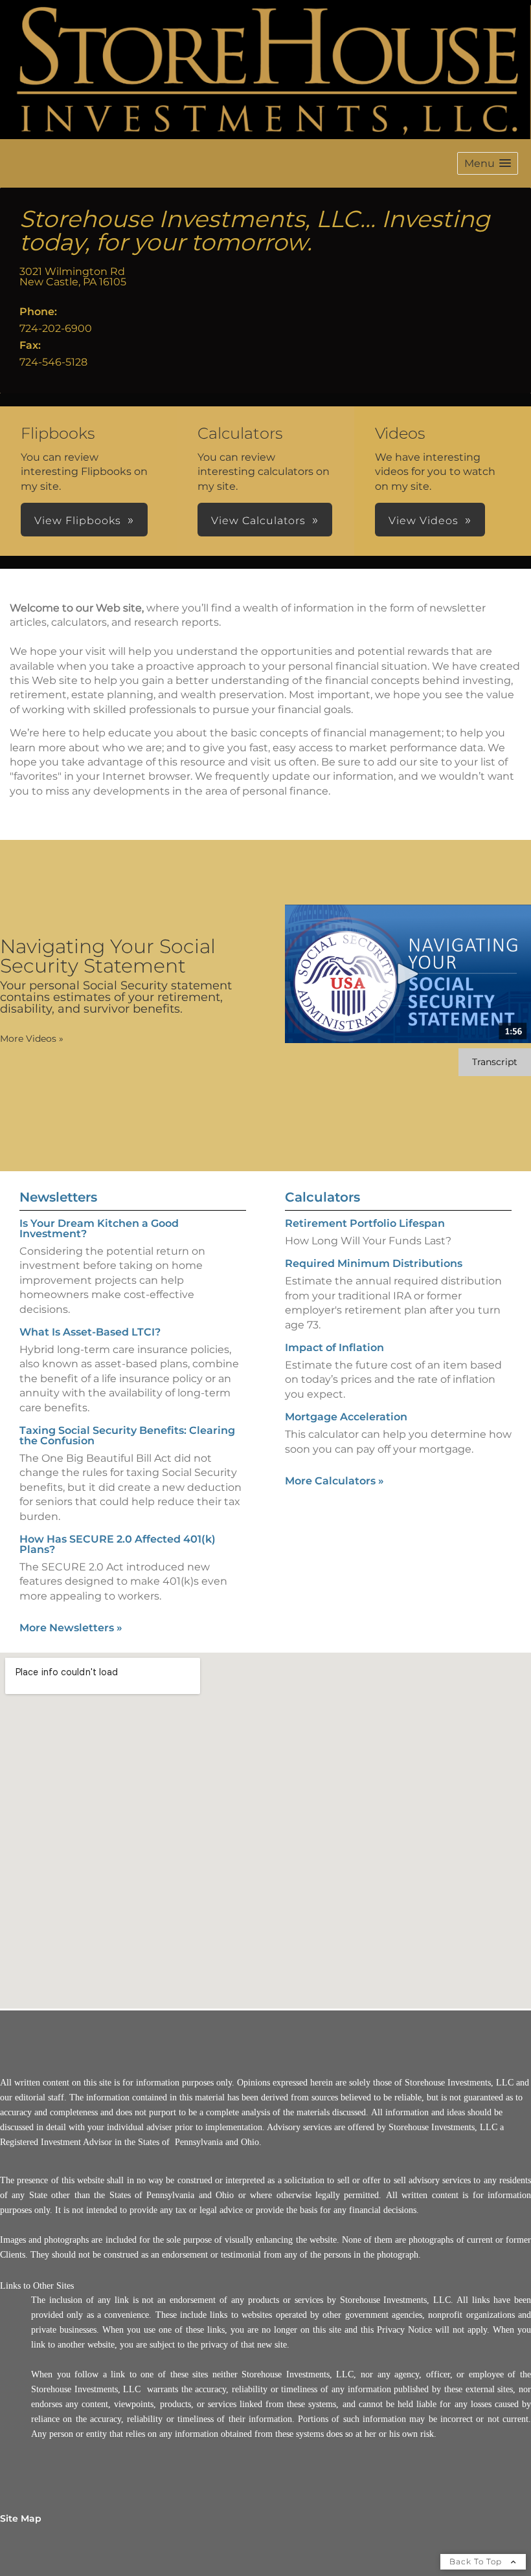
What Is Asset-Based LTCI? (90, 1332)
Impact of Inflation (334, 1348)
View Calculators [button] (258, 521)
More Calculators (334, 1481)
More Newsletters (71, 1628)
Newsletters (58, 1197)
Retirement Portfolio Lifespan (365, 1223)
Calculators (322, 1197)
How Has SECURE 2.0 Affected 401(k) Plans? (118, 1544)
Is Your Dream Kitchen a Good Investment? (99, 1228)
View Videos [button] (424, 521)
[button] (488, 163)
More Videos (32, 1039)
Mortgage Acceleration (346, 1417)
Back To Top (477, 2561)
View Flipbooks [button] (78, 521)
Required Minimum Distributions (374, 1263)
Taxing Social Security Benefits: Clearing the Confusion (127, 1436)
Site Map (21, 2518)
